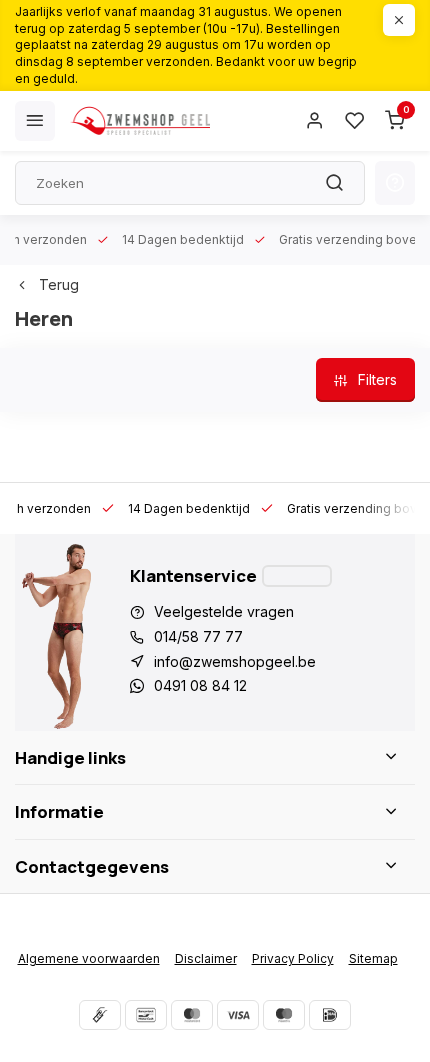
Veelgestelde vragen (224, 611)
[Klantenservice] (297, 576)
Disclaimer (206, 958)
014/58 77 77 (198, 636)
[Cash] (100, 1015)
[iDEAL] (330, 1015)
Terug (59, 284)
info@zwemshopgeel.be (235, 661)
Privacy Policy (293, 958)
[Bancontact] (146, 1015)
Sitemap (373, 958)
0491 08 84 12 (200, 685)
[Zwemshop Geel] (140, 121)
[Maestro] (284, 1015)
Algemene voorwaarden (89, 958)
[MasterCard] (192, 1015)
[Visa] (238, 1015)
